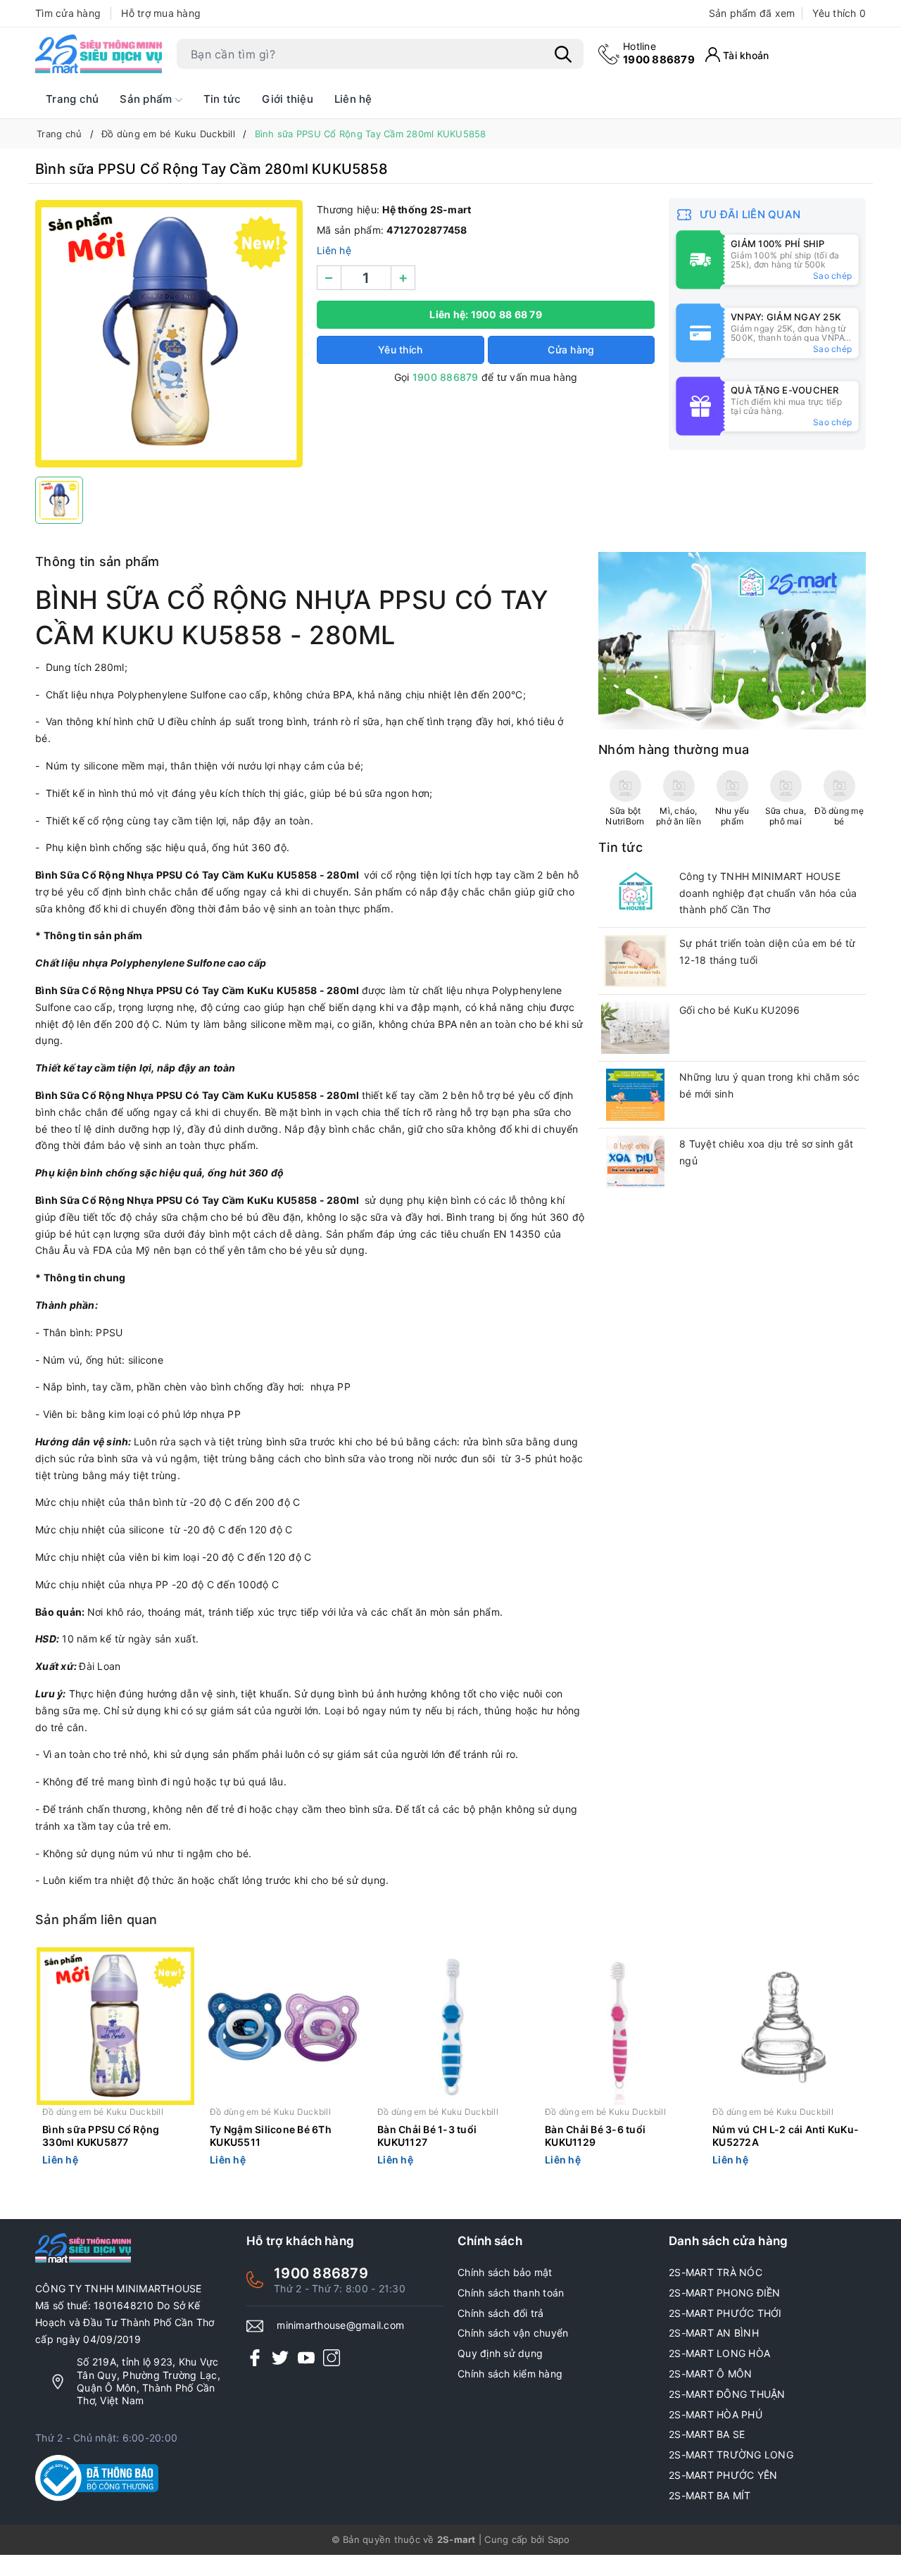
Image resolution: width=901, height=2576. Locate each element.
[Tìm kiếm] (563, 54)
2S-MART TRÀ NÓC (716, 2272)
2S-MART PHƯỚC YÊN (723, 2475)
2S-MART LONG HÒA (719, 2353)
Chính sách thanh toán (511, 2293)
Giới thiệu (288, 99)
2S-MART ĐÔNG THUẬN (727, 2394)
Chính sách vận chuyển (513, 2333)
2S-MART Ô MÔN (710, 2374)
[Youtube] (306, 2357)
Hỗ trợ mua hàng (161, 13)
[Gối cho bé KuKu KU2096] (635, 1028)
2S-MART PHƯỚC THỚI (725, 2313)
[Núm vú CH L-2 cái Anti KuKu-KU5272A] (786, 2026)
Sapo (559, 2539)
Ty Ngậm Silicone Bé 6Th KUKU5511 (271, 2136)
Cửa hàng (571, 350)
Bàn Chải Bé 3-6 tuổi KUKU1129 (595, 2136)
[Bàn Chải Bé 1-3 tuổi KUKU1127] (450, 2026)
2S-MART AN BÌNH (714, 2333)
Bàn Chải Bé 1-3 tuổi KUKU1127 (427, 2136)
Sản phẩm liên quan (96, 1920)
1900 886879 (659, 53)
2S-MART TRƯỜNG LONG (731, 2455)
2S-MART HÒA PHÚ (716, 2414)
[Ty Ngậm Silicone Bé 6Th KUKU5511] (283, 2026)
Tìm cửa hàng (68, 13)
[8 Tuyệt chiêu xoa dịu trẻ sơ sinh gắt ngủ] (635, 1162)
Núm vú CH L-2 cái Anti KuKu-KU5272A (786, 2136)
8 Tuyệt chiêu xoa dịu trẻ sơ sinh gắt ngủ (766, 1152)
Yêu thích (839, 13)
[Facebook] (255, 2357)
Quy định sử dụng (500, 2353)
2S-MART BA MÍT (710, 2495)
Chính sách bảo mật (505, 2272)
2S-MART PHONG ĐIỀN (725, 2293)
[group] (169, 334)
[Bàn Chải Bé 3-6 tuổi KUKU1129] (618, 2026)
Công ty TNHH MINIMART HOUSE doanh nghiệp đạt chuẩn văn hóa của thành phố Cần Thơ (768, 893)
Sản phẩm (147, 99)
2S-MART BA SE (707, 2434)
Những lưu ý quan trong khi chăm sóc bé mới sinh (769, 1085)
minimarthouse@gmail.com (340, 2325)
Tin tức (222, 99)
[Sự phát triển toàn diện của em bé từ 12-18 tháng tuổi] (635, 961)
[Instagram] (332, 2357)
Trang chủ (72, 99)
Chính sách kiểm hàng (510, 2374)
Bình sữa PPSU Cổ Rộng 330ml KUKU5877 (101, 2136)
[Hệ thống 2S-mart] (99, 54)
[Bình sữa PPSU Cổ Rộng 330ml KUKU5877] (115, 2026)
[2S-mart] (732, 640)
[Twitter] (280, 2357)
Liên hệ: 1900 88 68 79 (486, 314)
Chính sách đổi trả (501, 2313)
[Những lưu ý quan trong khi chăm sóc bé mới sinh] (635, 1095)
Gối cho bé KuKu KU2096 (740, 1010)
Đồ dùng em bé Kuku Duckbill (103, 2112)
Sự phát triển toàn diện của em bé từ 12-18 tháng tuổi (767, 951)
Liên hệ (353, 99)
